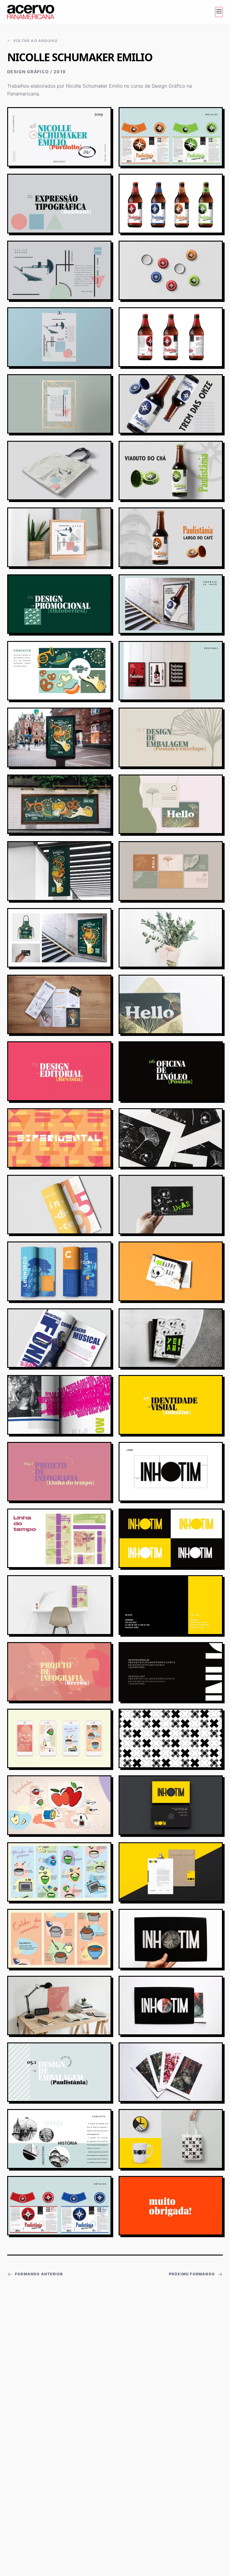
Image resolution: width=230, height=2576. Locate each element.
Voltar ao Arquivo (35, 41)
